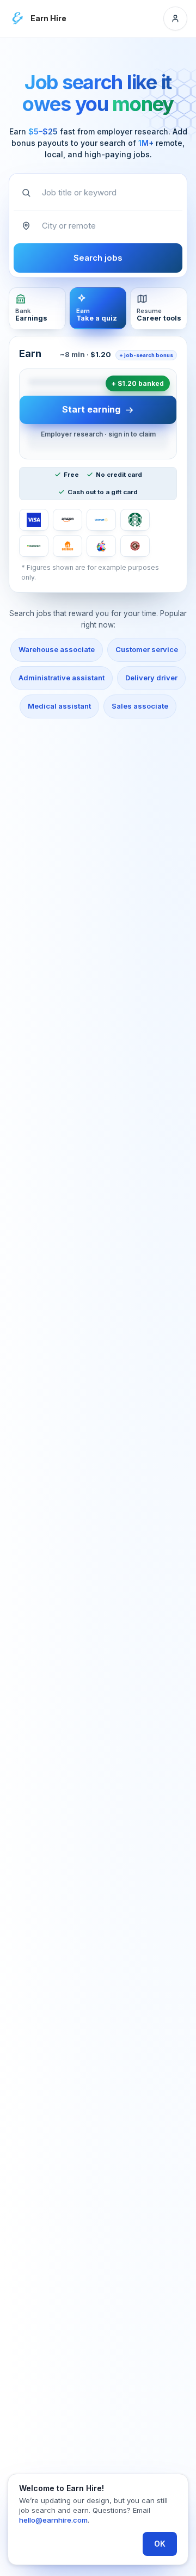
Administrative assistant (62, 678)
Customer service (147, 649)
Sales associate (140, 706)
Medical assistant (59, 706)
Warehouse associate (57, 649)
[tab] (37, 308)
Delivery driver (151, 678)
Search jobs (98, 258)
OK (160, 2544)
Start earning (91, 409)
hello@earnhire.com (53, 2520)
